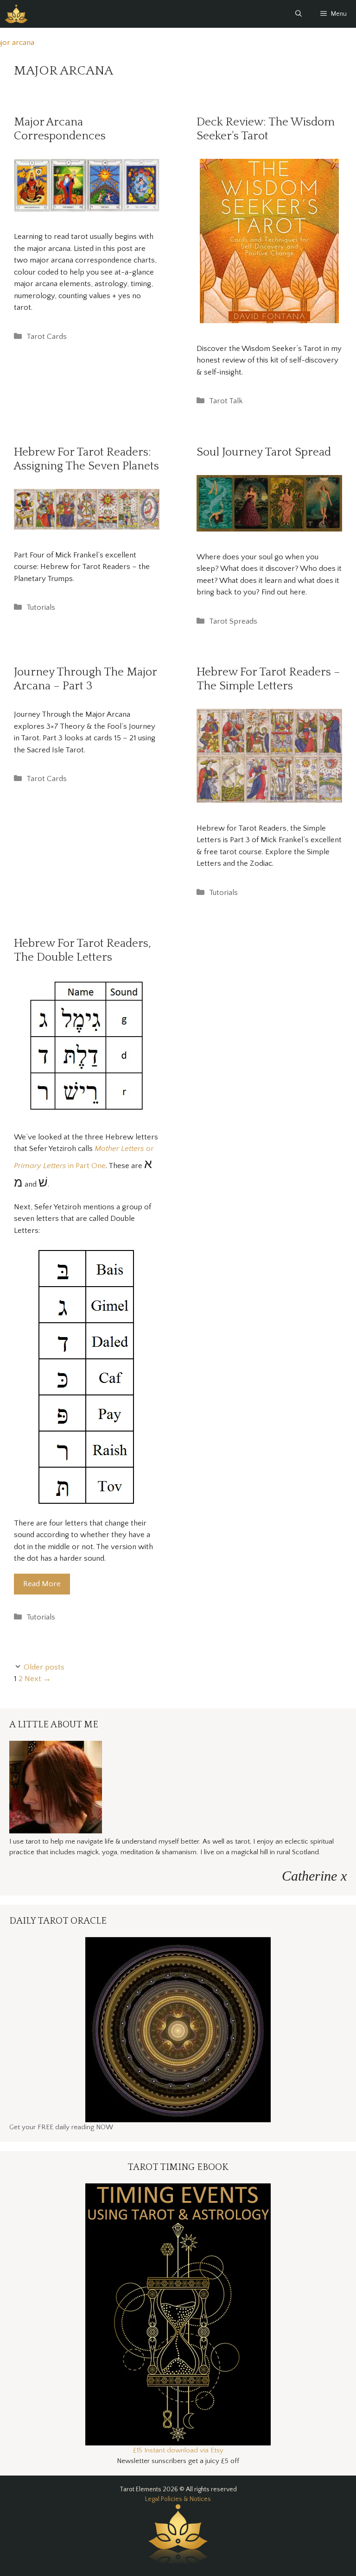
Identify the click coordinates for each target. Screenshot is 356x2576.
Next (38, 1679)
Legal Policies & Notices (178, 2499)
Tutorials (41, 607)
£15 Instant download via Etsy (178, 2450)
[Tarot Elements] (16, 14)
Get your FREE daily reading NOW (61, 2127)
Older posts (44, 1667)
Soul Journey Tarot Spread (264, 452)
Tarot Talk (226, 401)
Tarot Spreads (233, 621)
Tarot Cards (47, 337)
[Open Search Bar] (299, 14)
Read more (42, 1584)
